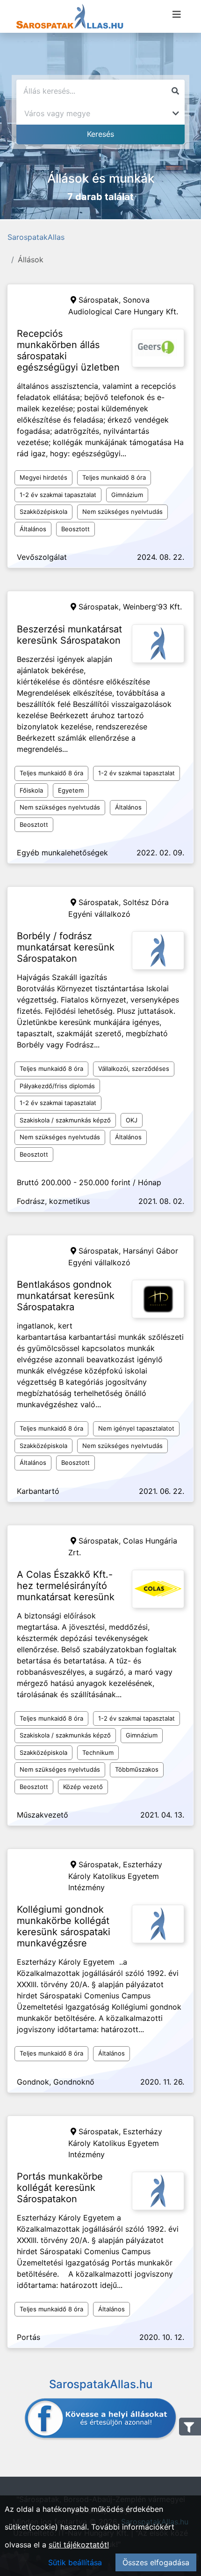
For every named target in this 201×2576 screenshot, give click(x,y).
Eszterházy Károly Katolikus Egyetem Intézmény (115, 1876)
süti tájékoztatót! (79, 2545)
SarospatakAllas (36, 237)
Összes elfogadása (156, 2562)
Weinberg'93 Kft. (152, 607)
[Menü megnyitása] (177, 15)
